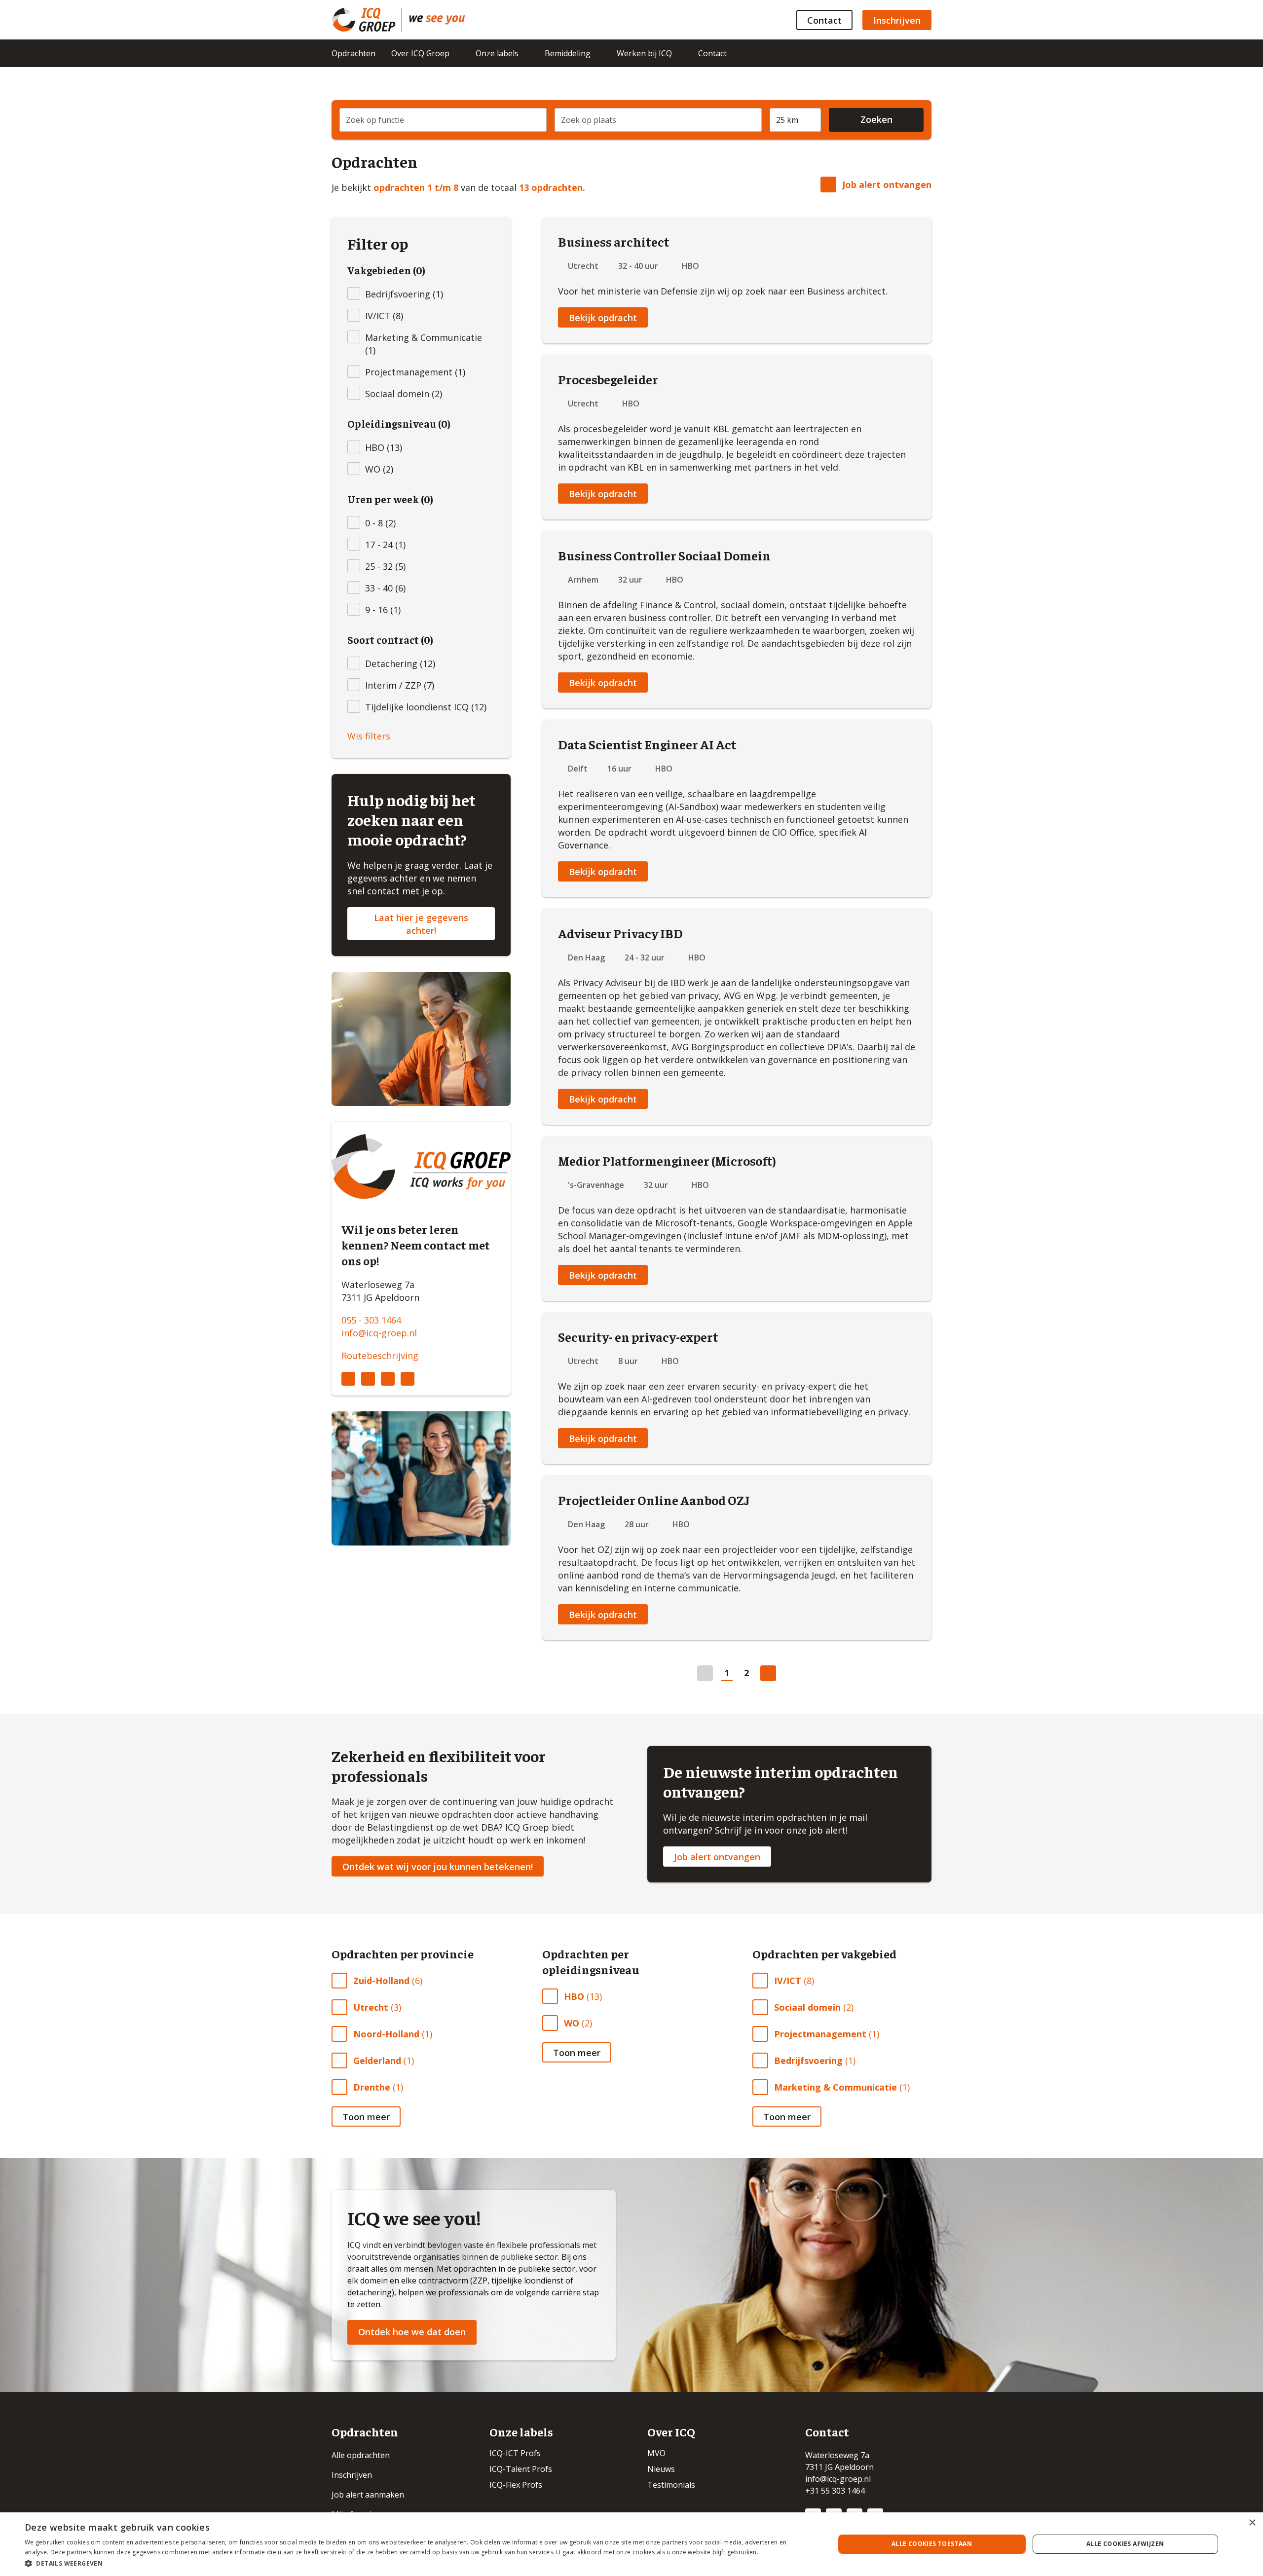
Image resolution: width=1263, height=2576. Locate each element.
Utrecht (371, 2007)
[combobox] (443, 120)
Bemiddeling (568, 53)
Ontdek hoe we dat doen (412, 2332)
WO (572, 2023)
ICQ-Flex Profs (516, 2485)
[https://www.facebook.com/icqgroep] (388, 1379)
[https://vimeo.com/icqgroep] (408, 1379)
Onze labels (497, 53)
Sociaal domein (807, 2007)
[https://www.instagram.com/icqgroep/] (368, 1379)
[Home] (437, 20)
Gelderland (377, 2061)
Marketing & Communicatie (836, 2087)
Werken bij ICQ (644, 53)
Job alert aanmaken (368, 2495)
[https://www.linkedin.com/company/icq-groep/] (348, 1379)
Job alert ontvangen (887, 184)
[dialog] (631, 2544)
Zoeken (876, 119)
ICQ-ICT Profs (515, 2453)
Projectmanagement (820, 2034)
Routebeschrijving (380, 1356)
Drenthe (372, 2087)
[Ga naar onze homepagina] (367, 20)
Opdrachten (353, 53)
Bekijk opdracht (603, 318)
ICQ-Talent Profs (521, 2469)
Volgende (768, 1673)
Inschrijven (897, 20)
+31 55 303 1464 (835, 2491)
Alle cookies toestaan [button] (932, 2544)
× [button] (1252, 2523)
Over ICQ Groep (420, 53)
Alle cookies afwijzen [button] (1125, 2544)
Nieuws (661, 2469)
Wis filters (369, 736)
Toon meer (366, 2117)
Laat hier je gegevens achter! (421, 924)
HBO (574, 1996)
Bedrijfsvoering (808, 2061)
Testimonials (671, 2485)
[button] (418, 2563)
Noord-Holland (386, 2034)
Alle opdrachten (361, 2455)
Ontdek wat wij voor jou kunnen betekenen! (438, 1867)
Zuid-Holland (381, 1981)
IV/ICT (788, 1981)
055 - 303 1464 (371, 1320)
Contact (824, 20)
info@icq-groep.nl (379, 1333)
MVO (656, 2453)
